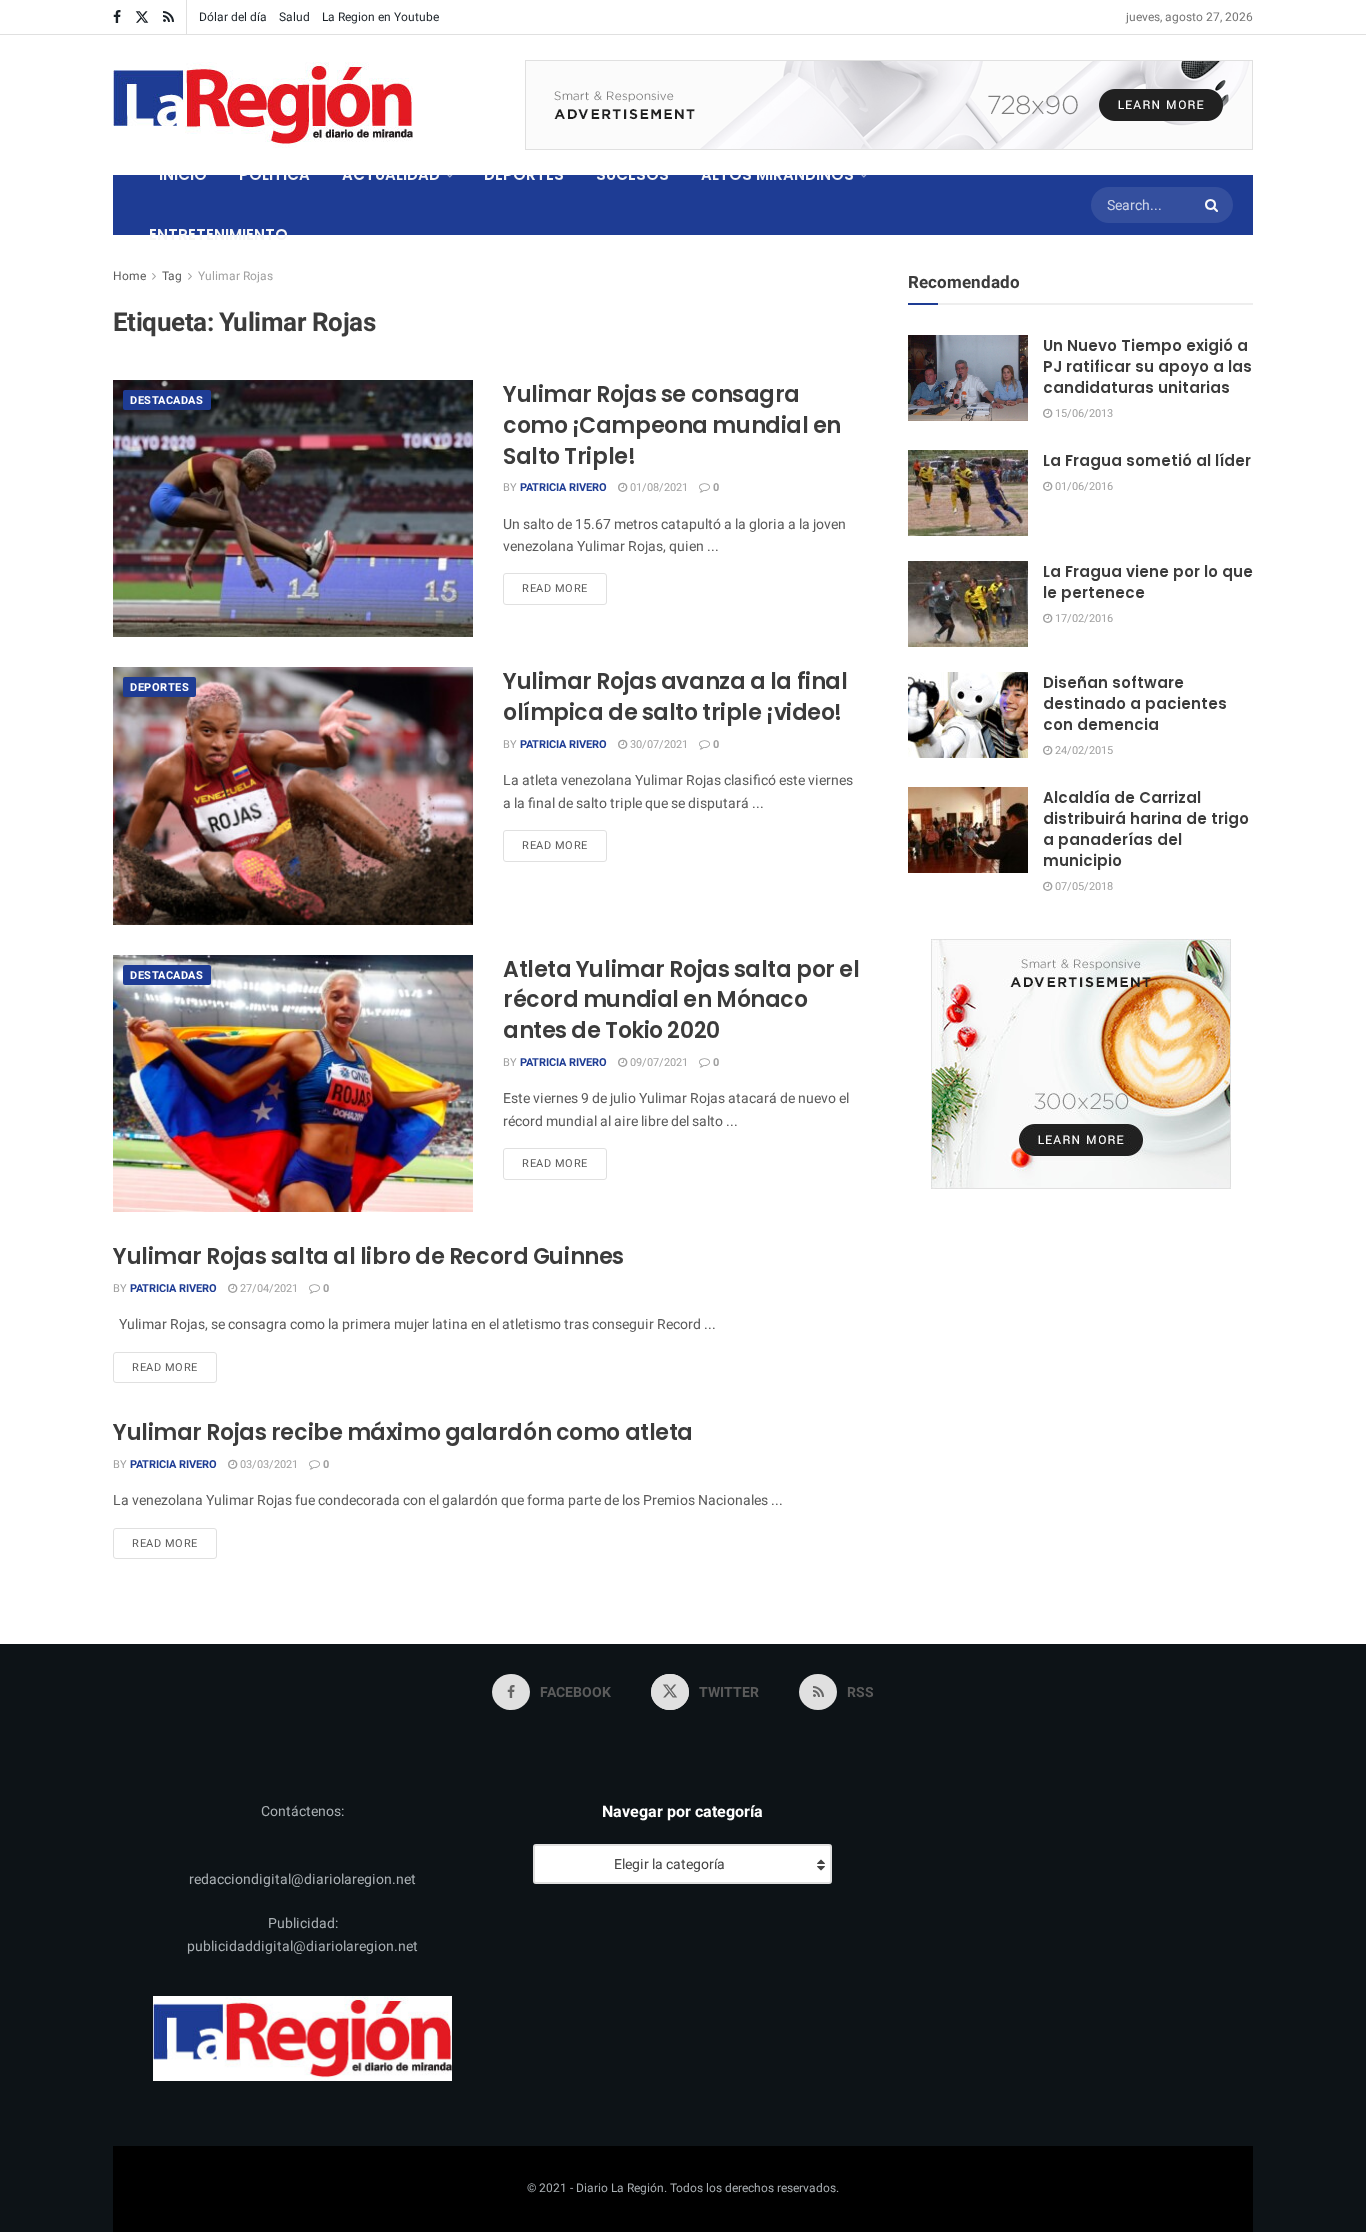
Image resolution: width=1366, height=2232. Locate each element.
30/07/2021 (657, 744)
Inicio (183, 174)
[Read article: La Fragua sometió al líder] (968, 493)
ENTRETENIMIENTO (218, 234)
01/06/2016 (1082, 486)
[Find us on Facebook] (117, 17)
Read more (564, 588)
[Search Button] (1214, 205)
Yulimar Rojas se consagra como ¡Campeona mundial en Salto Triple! (672, 425)
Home (129, 276)
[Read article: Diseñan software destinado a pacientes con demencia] (968, 715)
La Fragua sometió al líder (1147, 460)
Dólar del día (233, 17)
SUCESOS (632, 174)
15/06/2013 (1082, 413)
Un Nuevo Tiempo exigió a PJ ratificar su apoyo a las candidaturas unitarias (1147, 366)
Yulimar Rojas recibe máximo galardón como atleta (403, 1432)
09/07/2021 (657, 1062)
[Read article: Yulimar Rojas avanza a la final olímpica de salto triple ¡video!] (293, 795)
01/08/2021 (657, 487)
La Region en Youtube (380, 17)
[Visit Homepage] (263, 105)
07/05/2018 (1082, 886)
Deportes (159, 687)
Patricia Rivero (563, 487)
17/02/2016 (1082, 618)
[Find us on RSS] (168, 17)
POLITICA (274, 174)
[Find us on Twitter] (142, 17)
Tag (172, 276)
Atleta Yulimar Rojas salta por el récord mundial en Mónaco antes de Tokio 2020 (681, 1000)
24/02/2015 (1082, 750)
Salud (294, 17)
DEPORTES (524, 174)
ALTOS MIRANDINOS (777, 174)
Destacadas (167, 400)
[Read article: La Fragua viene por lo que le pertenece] (968, 604)
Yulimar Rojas (235, 276)
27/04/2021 (267, 1288)
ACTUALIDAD (391, 174)
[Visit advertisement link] (889, 105)
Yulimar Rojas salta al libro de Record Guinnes (368, 1256)
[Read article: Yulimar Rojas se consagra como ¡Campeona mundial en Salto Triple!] (293, 508)
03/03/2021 (267, 1464)
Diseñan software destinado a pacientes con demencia (1135, 703)
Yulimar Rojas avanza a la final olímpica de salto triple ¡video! (675, 697)
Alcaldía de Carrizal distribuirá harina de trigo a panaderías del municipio (1146, 829)
